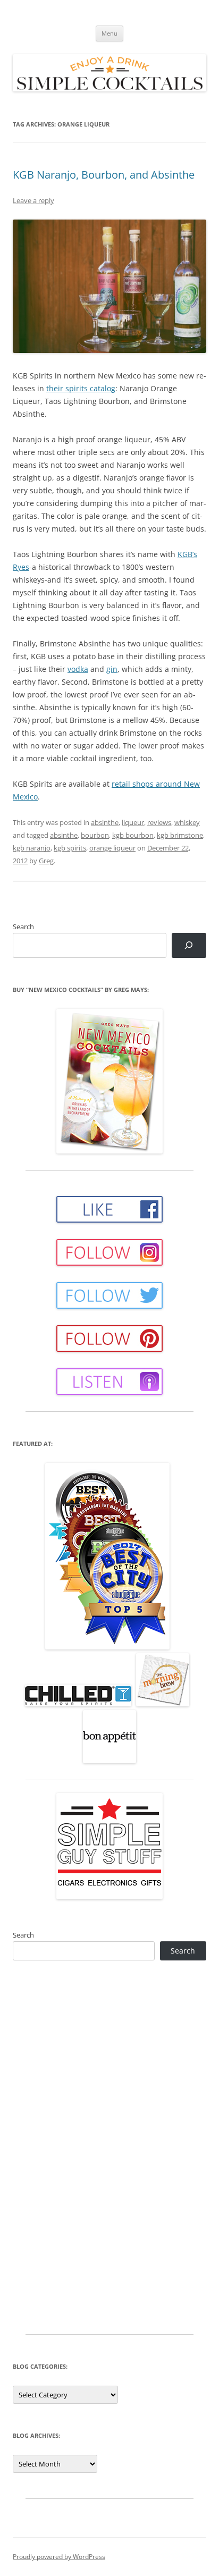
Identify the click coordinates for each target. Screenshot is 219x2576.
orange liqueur (112, 848)
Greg (46, 861)
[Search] (189, 945)
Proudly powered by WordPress (59, 2557)
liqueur (133, 822)
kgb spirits (70, 848)
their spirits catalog (81, 388)
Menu (109, 33)
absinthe (105, 822)
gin (112, 669)
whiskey (187, 822)
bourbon (95, 835)
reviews (159, 822)
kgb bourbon (133, 835)
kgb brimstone (180, 835)
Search (23, 927)
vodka (78, 669)
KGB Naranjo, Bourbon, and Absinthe (104, 175)
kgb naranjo (32, 848)
